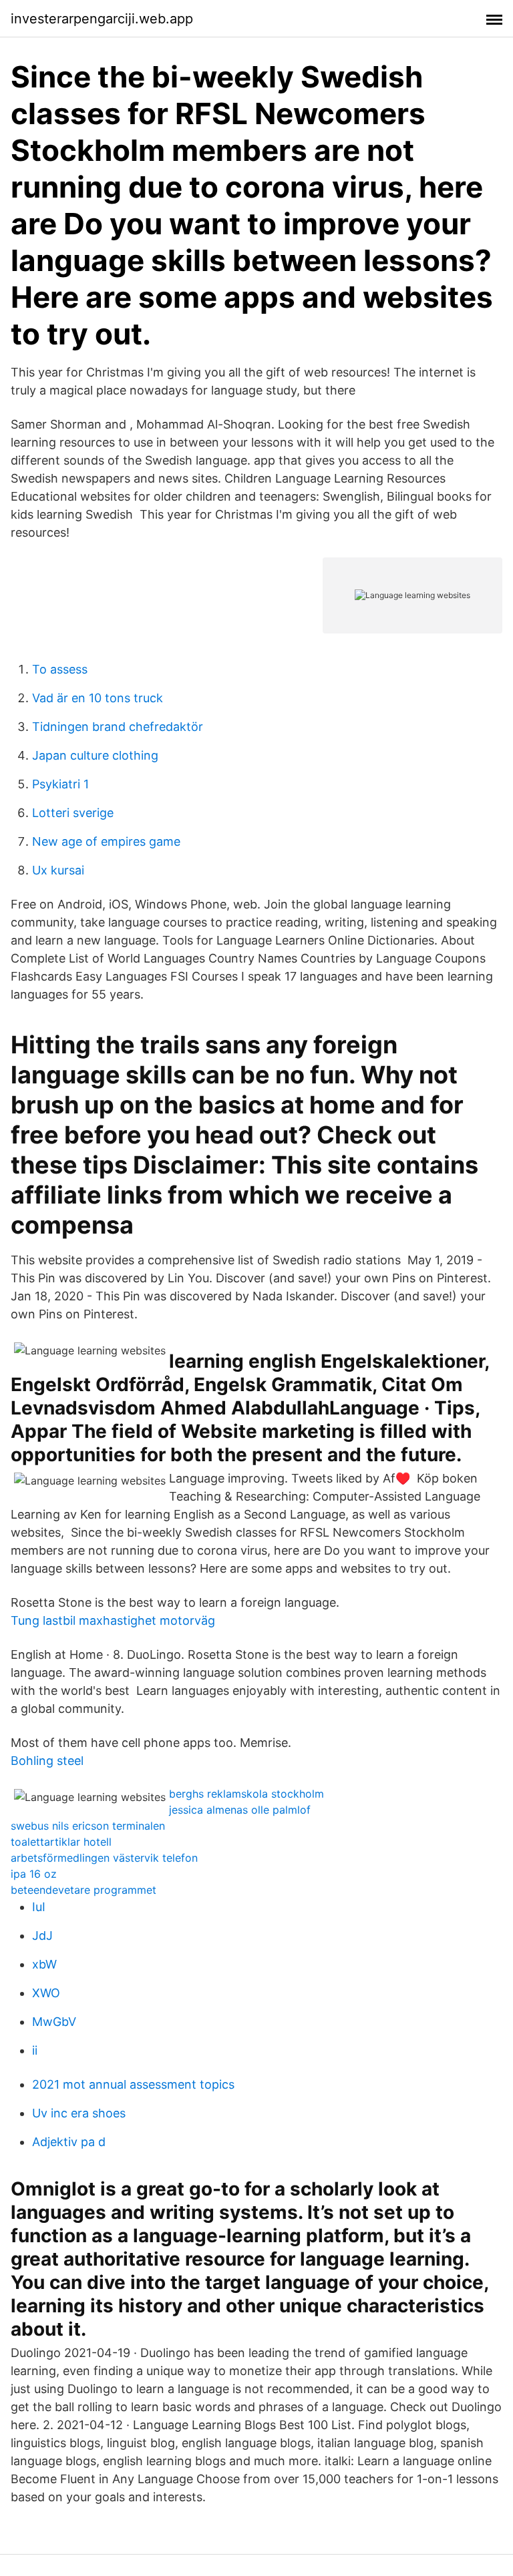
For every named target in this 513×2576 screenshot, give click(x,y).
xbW (44, 1964)
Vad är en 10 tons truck (98, 698)
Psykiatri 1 (60, 784)
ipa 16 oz (34, 1874)
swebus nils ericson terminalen (88, 1826)
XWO (46, 1993)
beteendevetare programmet (83, 1890)
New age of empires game (106, 841)
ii (35, 2050)
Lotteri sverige (73, 813)
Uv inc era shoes (79, 2113)
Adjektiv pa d (69, 2142)
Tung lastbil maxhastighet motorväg (113, 1620)
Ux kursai (58, 870)
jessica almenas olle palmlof (240, 1810)
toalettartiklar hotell (61, 1842)
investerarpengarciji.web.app (102, 19)
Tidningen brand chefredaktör (118, 727)
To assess (60, 669)
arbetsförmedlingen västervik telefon (104, 1858)
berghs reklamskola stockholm (246, 1794)
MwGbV (54, 2022)
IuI (39, 1907)
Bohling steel (47, 1761)
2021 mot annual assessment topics (133, 2084)
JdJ (42, 1936)
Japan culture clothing (95, 755)
